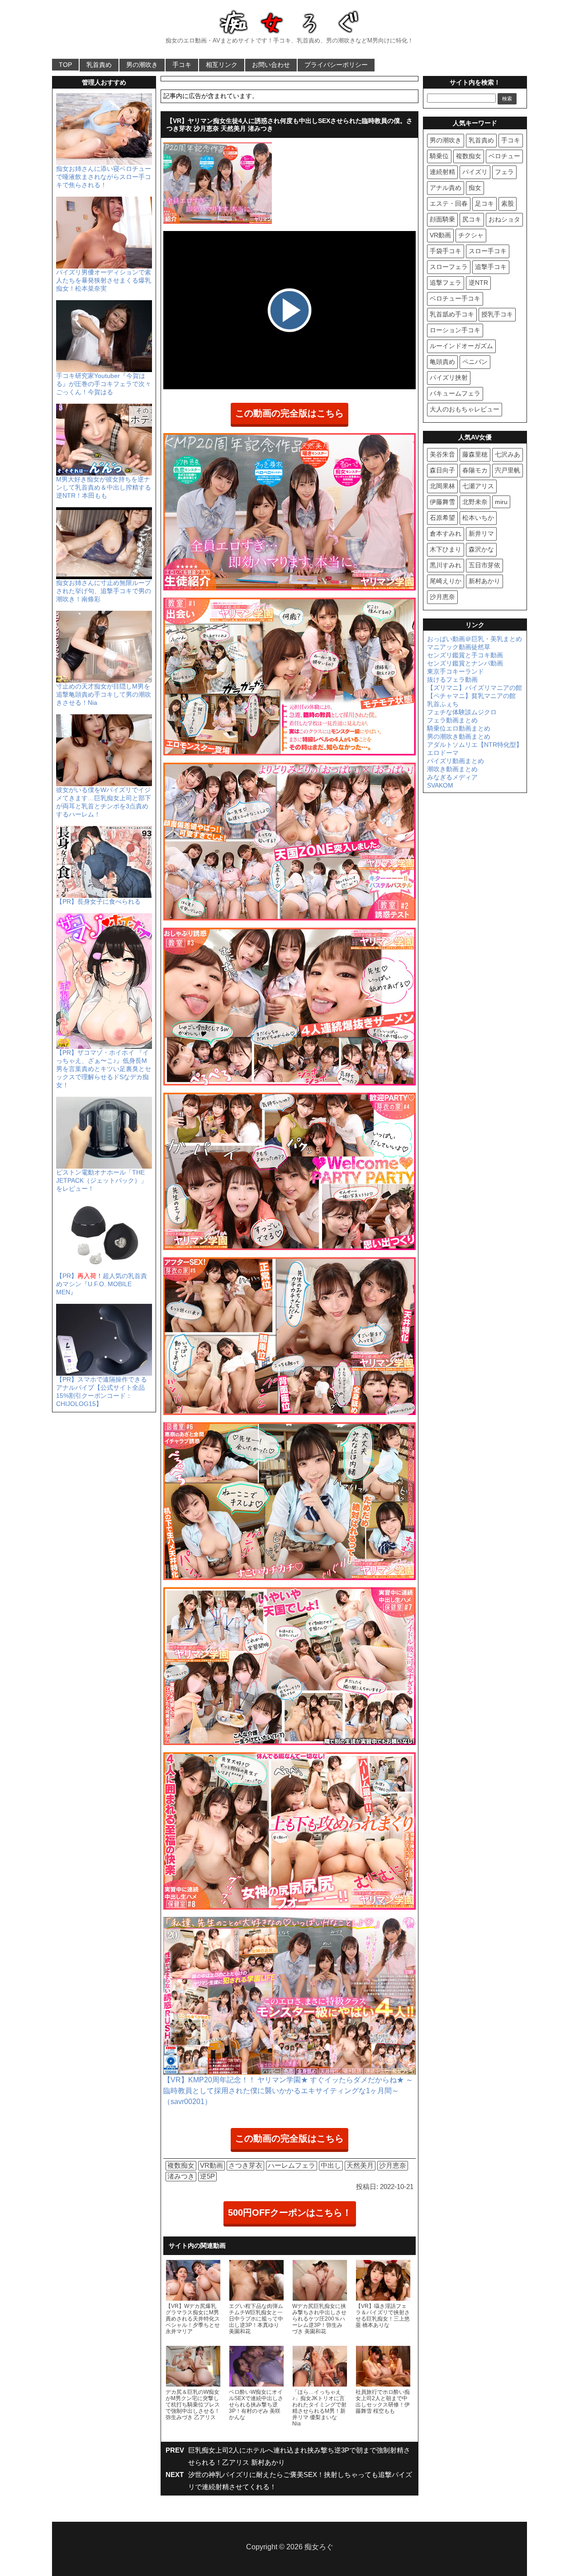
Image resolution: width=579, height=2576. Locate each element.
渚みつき (181, 2176)
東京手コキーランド (456, 671)
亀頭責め (442, 362)
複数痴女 (181, 2165)
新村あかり (484, 581)
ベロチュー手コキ (455, 298)
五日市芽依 (484, 565)
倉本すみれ (446, 533)
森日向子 (442, 470)
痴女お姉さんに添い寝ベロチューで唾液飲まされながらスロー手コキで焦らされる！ (104, 177)
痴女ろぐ (319, 2547)
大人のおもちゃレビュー (465, 409)
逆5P (207, 2176)
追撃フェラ (446, 283)
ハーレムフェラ (292, 2165)
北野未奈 (475, 502)
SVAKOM (440, 785)
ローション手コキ (455, 330)
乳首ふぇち (443, 704)
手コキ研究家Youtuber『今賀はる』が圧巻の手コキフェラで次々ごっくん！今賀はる (104, 384)
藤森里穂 (475, 454)
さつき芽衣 (245, 2165)
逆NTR (478, 283)
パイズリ (475, 172)
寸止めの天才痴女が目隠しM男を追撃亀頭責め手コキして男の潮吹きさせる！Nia (104, 694)
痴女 (475, 188)
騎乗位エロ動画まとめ (459, 728)
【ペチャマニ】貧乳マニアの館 (471, 696)
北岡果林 (442, 486)
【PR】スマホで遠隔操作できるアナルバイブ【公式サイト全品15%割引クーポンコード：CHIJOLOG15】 (102, 1392)
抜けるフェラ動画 (452, 679)
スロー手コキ (488, 251)
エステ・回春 (449, 203)
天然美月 (360, 2165)
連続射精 (442, 172)
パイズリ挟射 (449, 377)
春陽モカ (475, 470)
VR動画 (211, 2165)
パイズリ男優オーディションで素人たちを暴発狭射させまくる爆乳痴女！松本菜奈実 (104, 280)
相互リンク (222, 65)
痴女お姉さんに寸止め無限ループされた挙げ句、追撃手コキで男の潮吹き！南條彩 (104, 591)
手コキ (182, 65)
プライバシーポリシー (336, 65)
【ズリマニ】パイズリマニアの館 (475, 688)
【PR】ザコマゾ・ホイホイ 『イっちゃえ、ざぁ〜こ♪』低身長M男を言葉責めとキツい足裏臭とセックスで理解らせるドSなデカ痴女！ (104, 1069)
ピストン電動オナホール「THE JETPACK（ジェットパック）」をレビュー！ (102, 1180)
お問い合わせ (271, 65)
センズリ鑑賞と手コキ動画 (465, 655)
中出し (331, 2165)
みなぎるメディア (452, 777)
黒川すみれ (446, 565)
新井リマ (481, 533)
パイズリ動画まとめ (456, 761)
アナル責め (446, 188)
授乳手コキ (497, 314)
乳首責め (99, 65)
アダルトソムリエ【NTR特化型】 (475, 745)
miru (501, 502)
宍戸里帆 (508, 470)
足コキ (484, 203)
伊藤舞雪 (442, 502)
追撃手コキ (491, 267)
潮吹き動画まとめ (452, 769)
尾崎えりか (446, 581)
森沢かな (481, 549)
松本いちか (478, 518)
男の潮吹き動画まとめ (459, 736)
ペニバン (475, 362)
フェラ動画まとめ (452, 720)
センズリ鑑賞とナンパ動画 (465, 663)
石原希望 (442, 518)
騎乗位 (439, 156)
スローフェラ (449, 267)
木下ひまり (446, 549)
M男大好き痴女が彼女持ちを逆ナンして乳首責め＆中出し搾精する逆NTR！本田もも (104, 487)
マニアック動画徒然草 (459, 647)
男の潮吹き (142, 65)
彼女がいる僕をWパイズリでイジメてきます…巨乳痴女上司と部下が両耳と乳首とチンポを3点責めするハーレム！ (104, 802)
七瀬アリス (478, 486)
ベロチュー (504, 156)
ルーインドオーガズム (461, 346)
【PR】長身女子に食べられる (98, 901)
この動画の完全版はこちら (289, 413)
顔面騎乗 (442, 219)
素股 (508, 203)
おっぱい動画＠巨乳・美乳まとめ (475, 639)
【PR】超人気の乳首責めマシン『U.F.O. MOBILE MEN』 (102, 1284)
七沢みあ (508, 454)
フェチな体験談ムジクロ (462, 712)
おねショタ (504, 219)
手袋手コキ (446, 251)
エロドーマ (443, 753)
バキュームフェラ (455, 393)
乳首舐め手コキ (452, 314)
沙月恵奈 (393, 2165)
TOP (65, 65)
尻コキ (472, 219)
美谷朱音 (442, 454)
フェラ (504, 172)
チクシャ (471, 235)
